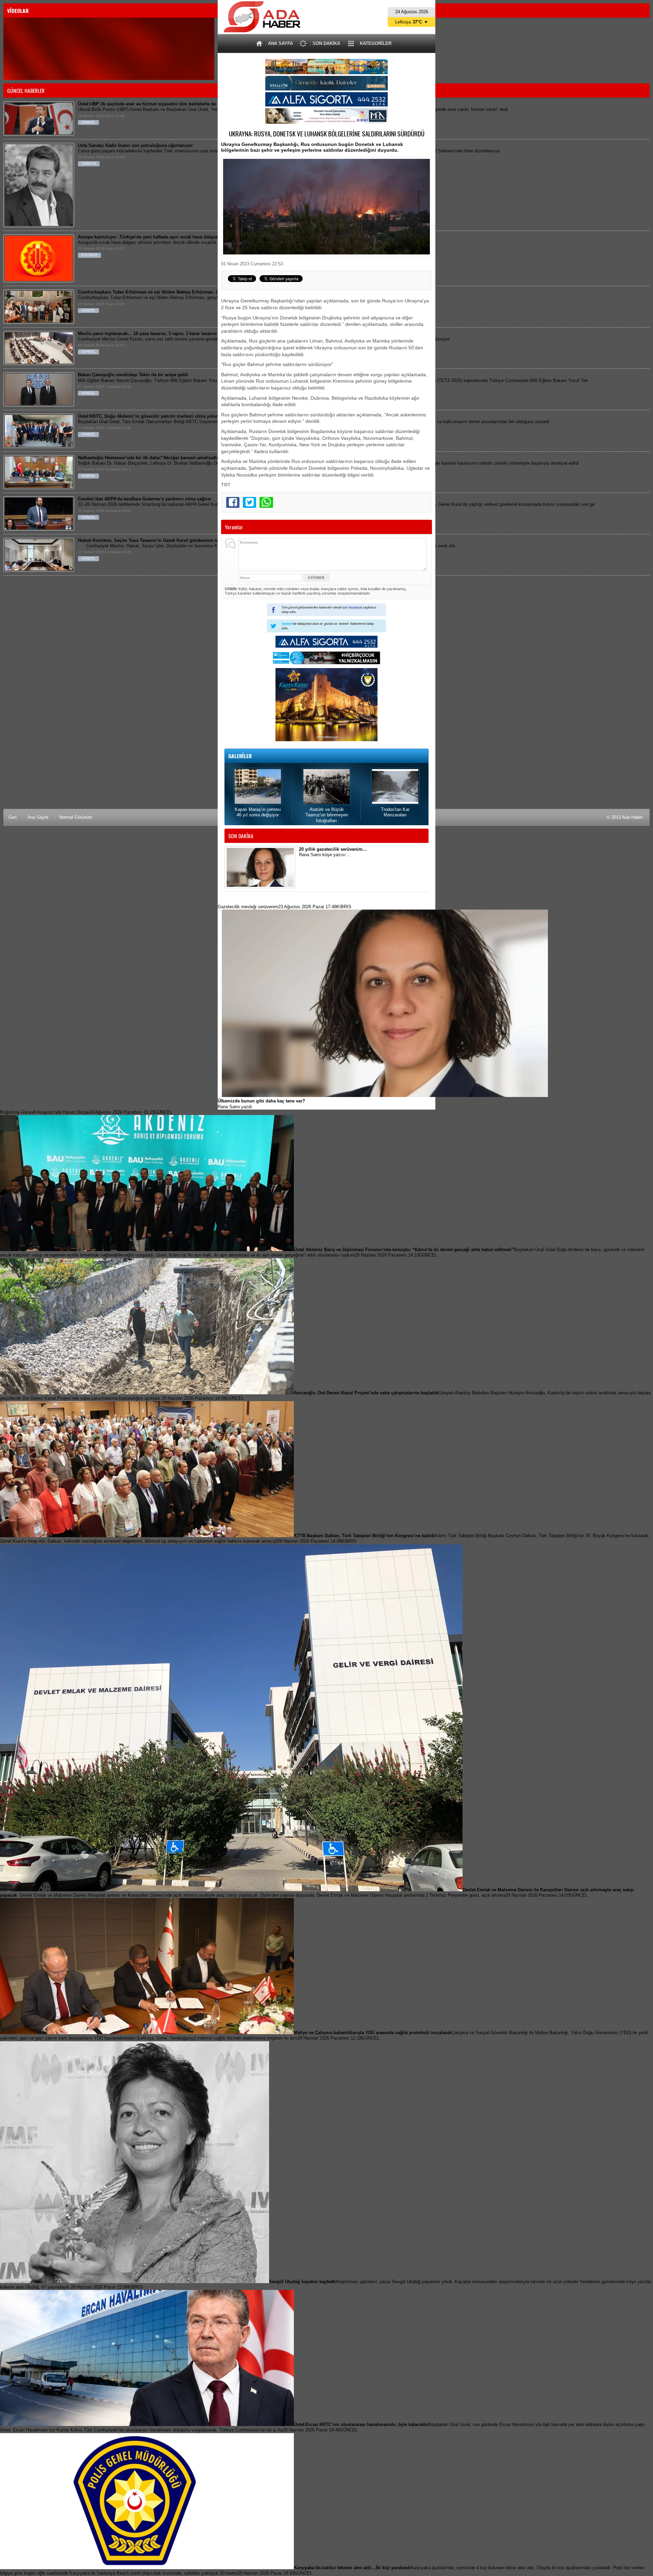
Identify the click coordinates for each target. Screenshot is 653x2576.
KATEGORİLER (376, 43)
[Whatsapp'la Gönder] (266, 502)
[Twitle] (249, 502)
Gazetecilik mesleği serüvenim (284, 907)
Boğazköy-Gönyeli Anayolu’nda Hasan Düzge (86, 1112)
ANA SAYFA (280, 43)
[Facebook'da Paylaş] (233, 502)
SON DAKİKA (326, 43)
